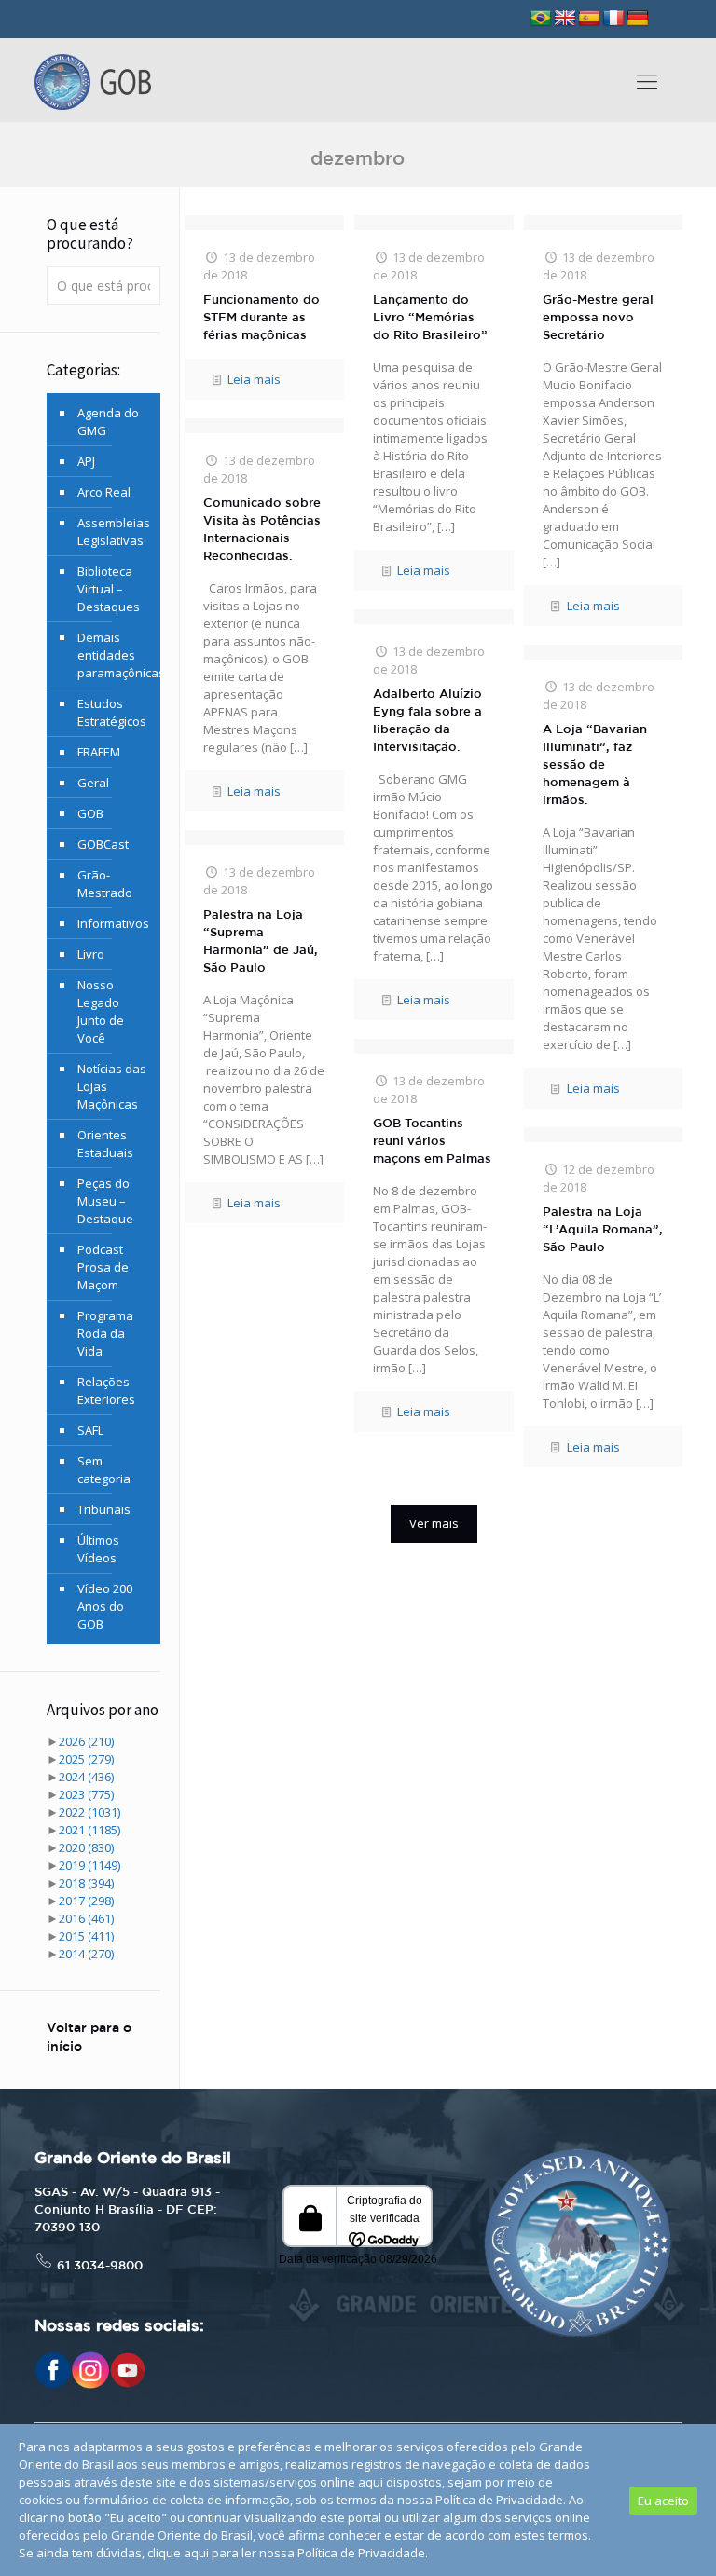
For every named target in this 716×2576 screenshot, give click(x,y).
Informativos (113, 923)
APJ (86, 461)
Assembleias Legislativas (114, 532)
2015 (86, 1936)
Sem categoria (104, 1470)
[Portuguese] (541, 19)
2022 (89, 1812)
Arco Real (104, 492)
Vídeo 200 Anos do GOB (105, 1606)
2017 (86, 1901)
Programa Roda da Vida (105, 1333)
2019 (89, 1865)
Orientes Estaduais (105, 1144)
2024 (86, 1777)
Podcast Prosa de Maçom (103, 1267)
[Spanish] (589, 19)
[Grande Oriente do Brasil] (93, 80)
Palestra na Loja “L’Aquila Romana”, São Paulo (603, 1230)
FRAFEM (99, 752)
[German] (638, 19)
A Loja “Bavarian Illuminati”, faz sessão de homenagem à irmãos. (595, 765)
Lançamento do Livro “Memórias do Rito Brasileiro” (430, 318)
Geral (93, 783)
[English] (565, 19)
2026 (86, 1741)
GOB (90, 813)
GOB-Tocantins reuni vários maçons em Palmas (432, 1142)
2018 (86, 1883)
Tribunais (104, 1509)
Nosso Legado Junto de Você (101, 1011)
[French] (613, 19)
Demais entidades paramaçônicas (114, 655)
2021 (89, 1830)
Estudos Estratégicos (112, 712)
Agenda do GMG (108, 422)
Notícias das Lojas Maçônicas (112, 1086)
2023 (86, 1794)
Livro (91, 954)
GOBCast (103, 844)
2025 (86, 1759)
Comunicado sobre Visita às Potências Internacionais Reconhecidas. (262, 530)
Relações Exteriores (106, 1390)
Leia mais (254, 379)
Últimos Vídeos (98, 1549)
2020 (86, 1847)
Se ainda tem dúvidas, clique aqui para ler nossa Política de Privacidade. (223, 2553)
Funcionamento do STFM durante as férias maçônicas (262, 318)
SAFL (90, 1430)
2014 (86, 1954)
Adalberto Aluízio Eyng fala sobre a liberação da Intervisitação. (427, 721)
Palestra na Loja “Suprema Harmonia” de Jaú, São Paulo (261, 942)
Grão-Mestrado (105, 884)
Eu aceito (663, 2501)
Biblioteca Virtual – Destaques (109, 589)
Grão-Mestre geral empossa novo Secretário (598, 318)
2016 (86, 1918)
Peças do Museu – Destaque (105, 1201)
